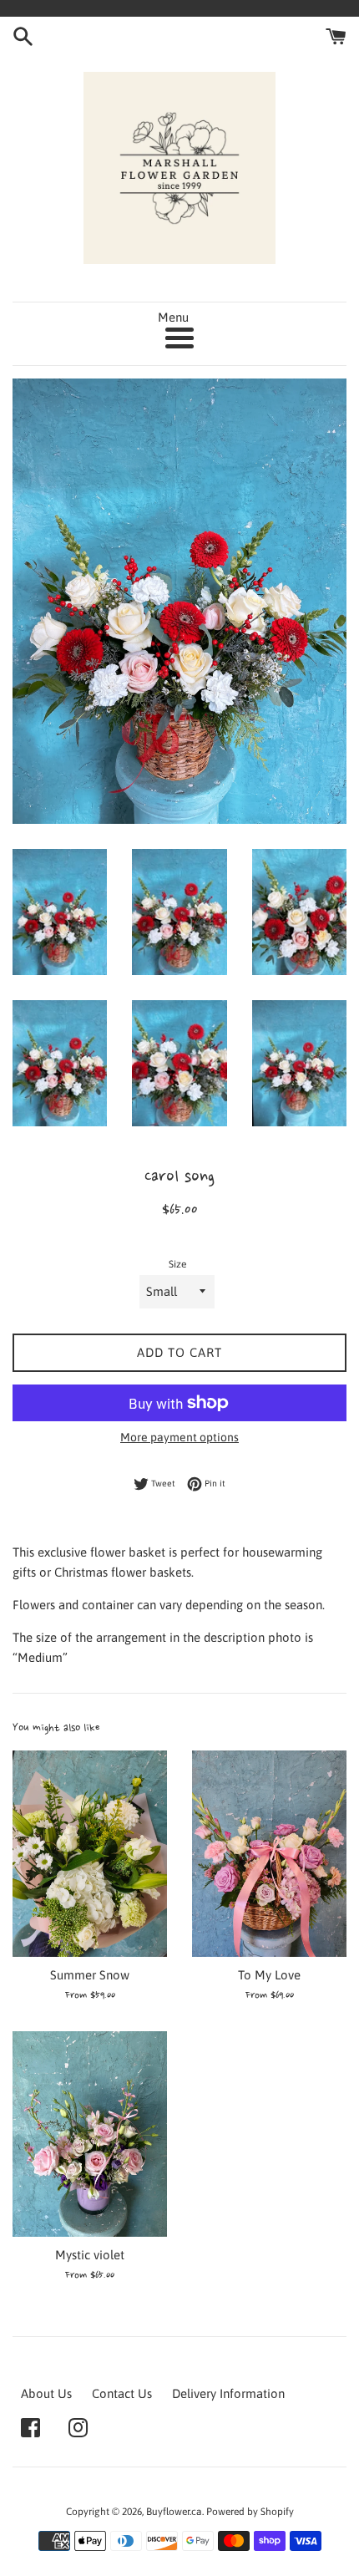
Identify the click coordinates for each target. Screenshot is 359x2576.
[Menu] (179, 338)
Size (177, 1264)
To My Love (269, 1975)
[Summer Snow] (90, 1854)
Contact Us (122, 2393)
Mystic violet (90, 2255)
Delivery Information (228, 2393)
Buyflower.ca (174, 2512)
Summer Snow (90, 1975)
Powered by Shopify (250, 2512)
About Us (46, 2393)
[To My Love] (269, 1854)
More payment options (179, 1437)
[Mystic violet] (90, 2134)
